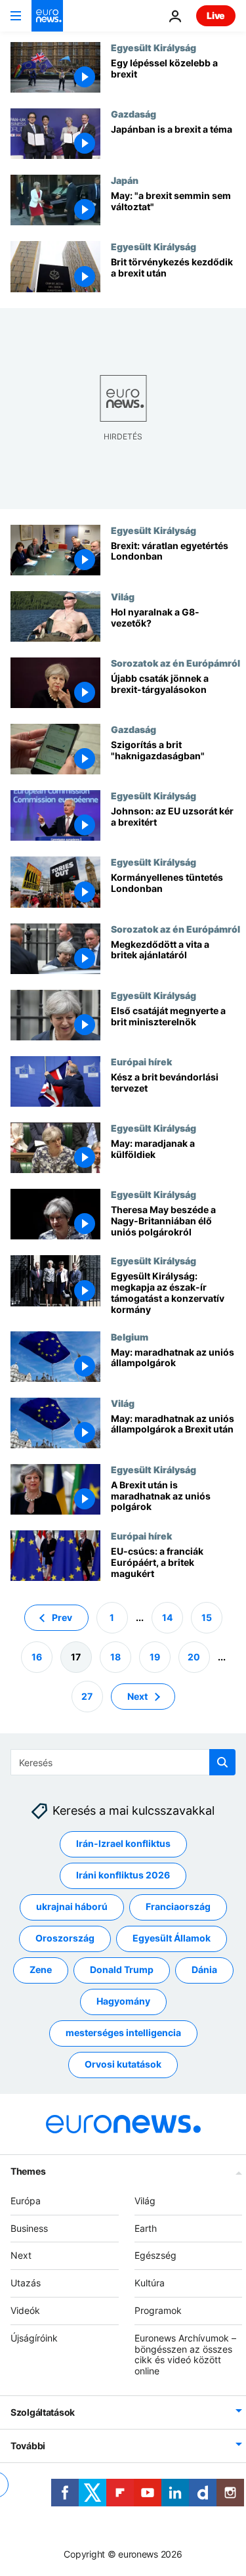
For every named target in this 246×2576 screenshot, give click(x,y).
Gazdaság (133, 114)
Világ (123, 596)
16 (37, 1657)
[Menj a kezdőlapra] (47, 16)
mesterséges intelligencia (123, 2033)
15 (207, 1617)
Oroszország (65, 1939)
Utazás (26, 2283)
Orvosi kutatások (123, 2065)
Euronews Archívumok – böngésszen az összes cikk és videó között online (185, 2354)
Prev (62, 1617)
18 (115, 1657)
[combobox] (123, 1762)
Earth (146, 2228)
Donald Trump (122, 1970)
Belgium (130, 1337)
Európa (26, 2201)
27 (87, 1696)
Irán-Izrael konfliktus (123, 1844)
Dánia (204, 1970)
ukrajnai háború (72, 1907)
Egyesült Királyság (154, 47)
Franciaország (178, 1907)
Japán (125, 180)
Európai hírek (141, 1061)
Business (29, 2228)
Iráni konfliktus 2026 (123, 1876)
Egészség (155, 2256)
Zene (41, 1970)
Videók (25, 2310)
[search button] (222, 1762)
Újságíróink (34, 2338)
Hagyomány (123, 2002)
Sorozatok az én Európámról (175, 663)
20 (194, 1657)
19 (155, 1657)
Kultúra (150, 2283)
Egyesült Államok (172, 1939)
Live (216, 15)
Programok (158, 2310)
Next (137, 1696)
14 (167, 1617)
